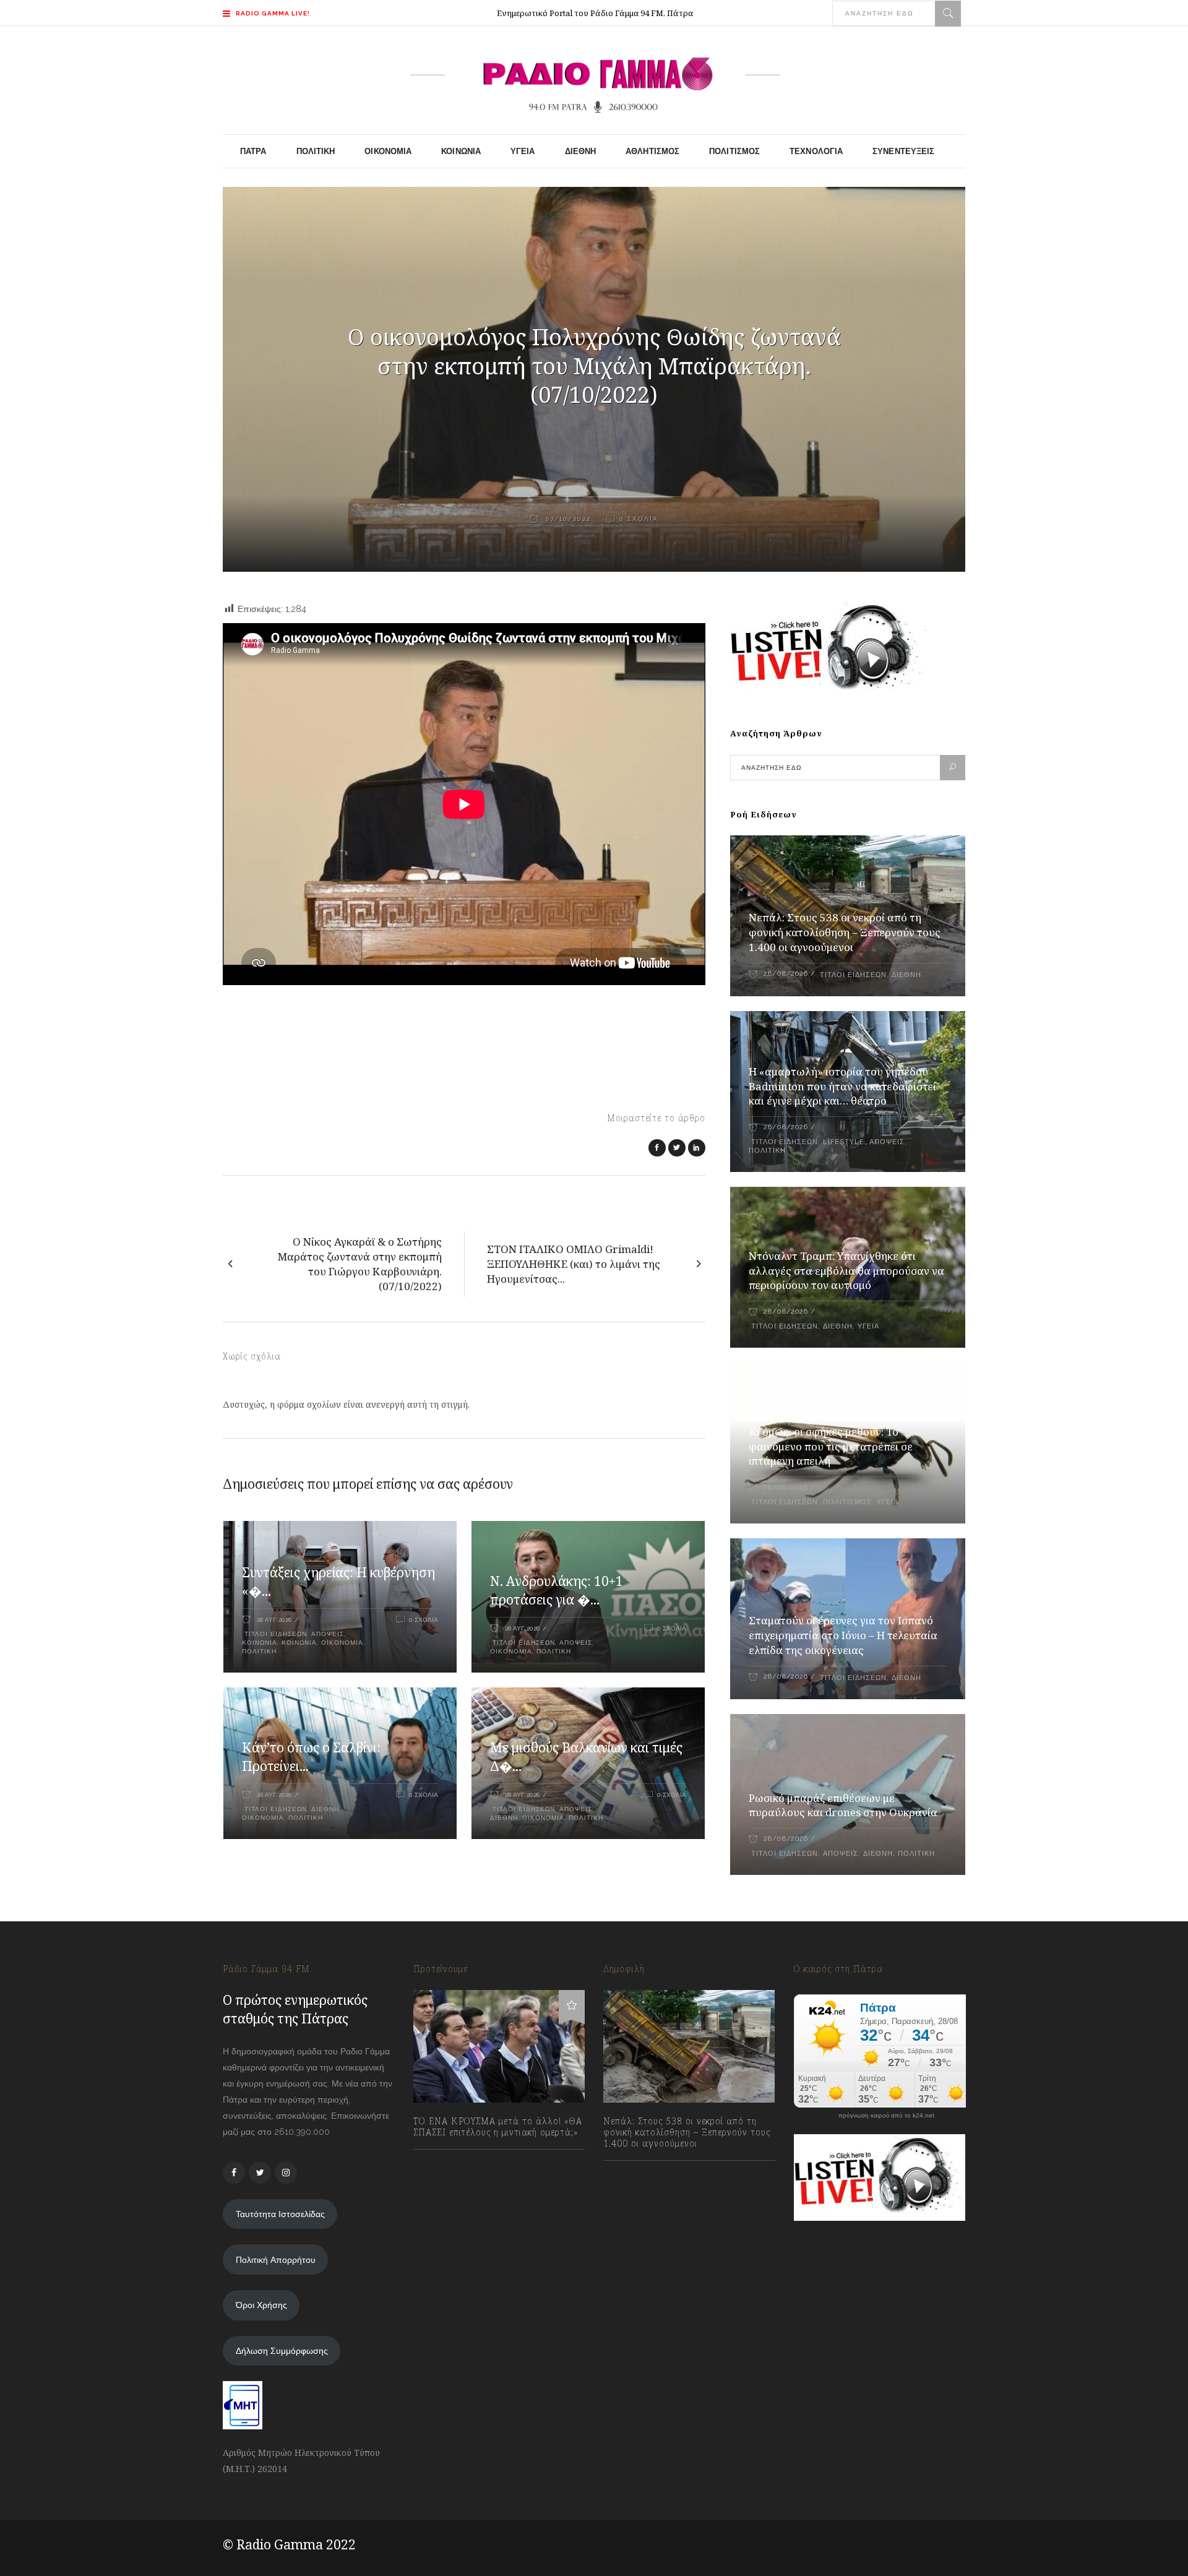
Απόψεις (328, 1634)
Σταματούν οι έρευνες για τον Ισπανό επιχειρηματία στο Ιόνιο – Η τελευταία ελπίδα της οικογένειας (843, 1635)
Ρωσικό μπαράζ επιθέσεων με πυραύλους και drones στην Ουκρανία (843, 1805)
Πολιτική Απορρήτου (276, 2260)
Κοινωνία (299, 1643)
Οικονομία (342, 1643)
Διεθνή (325, 1809)
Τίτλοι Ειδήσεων (274, 1634)
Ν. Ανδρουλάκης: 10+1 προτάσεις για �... (557, 1590)
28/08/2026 (786, 974)
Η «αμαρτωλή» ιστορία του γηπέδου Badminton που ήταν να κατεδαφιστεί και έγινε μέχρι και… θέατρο (842, 1086)
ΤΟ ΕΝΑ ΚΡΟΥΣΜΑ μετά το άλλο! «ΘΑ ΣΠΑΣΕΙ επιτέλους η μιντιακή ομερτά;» (498, 2127)
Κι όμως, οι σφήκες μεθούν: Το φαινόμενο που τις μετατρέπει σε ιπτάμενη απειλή (831, 1446)
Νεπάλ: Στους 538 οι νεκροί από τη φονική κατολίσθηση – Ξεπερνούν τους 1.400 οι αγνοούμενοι (845, 932)
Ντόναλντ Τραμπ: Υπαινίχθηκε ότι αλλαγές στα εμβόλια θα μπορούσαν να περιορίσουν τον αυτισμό (846, 1271)
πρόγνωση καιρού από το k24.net (886, 2116)
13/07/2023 (447, 2160)
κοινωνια (260, 1643)
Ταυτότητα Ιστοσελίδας (280, 2214)
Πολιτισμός (847, 1502)
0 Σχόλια (639, 519)
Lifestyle (844, 1142)
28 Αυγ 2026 (274, 1620)
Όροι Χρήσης (261, 2305)
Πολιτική (259, 1651)
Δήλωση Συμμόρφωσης (282, 2351)
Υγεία (868, 1326)
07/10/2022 (567, 519)
